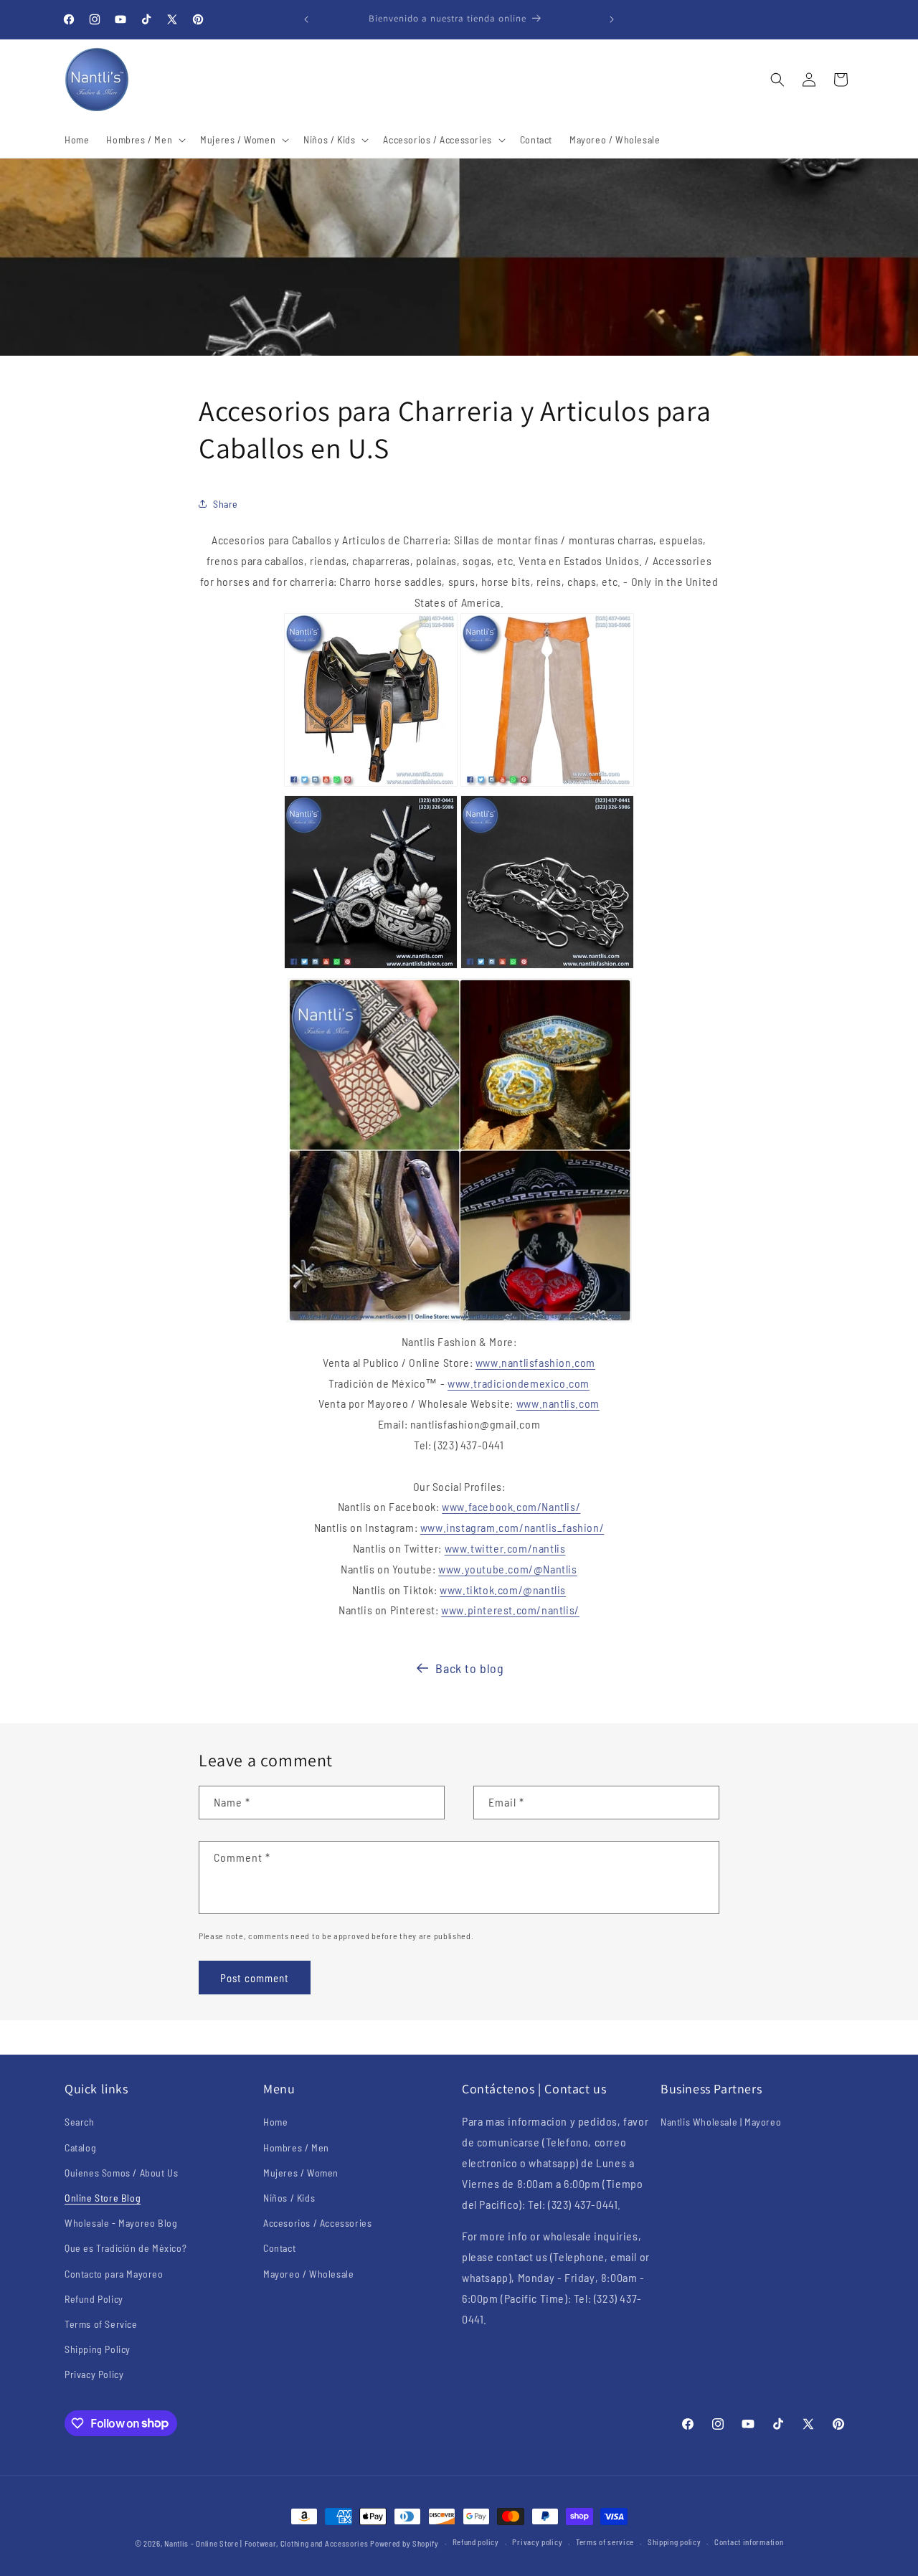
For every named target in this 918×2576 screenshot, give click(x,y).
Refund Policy (94, 2299)
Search (80, 2122)
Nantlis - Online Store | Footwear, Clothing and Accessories (266, 2543)
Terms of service (605, 2542)
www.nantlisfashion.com (535, 1362)
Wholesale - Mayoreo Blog (121, 2223)
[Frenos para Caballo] (547, 967)
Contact (279, 2248)
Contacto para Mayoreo (114, 2274)
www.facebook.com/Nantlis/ (511, 1506)
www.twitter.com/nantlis (505, 1548)
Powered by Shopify (404, 2543)
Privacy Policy (94, 2374)
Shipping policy (675, 2542)
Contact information (749, 2542)
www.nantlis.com (558, 1403)
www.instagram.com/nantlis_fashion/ (512, 1527)
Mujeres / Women (301, 2173)
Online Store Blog (103, 2198)
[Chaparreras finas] (547, 785)
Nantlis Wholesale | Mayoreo (721, 2122)
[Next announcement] (612, 19)
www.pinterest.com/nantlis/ (510, 1610)
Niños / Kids (289, 2198)
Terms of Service (101, 2324)
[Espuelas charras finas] (371, 967)
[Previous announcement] (306, 19)
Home (275, 2122)
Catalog (80, 2148)
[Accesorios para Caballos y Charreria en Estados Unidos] (460, 1321)
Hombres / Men (296, 2148)
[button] (145, 140)
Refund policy (476, 2542)
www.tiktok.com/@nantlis (503, 1590)
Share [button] (226, 504)
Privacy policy (537, 2542)
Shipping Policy (98, 2349)
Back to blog (469, 1668)
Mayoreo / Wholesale (308, 2274)
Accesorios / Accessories (317, 2223)
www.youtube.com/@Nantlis (507, 1569)
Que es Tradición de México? (126, 2248)
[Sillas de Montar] (371, 785)
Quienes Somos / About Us (121, 2173)
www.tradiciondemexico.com (519, 1383)
